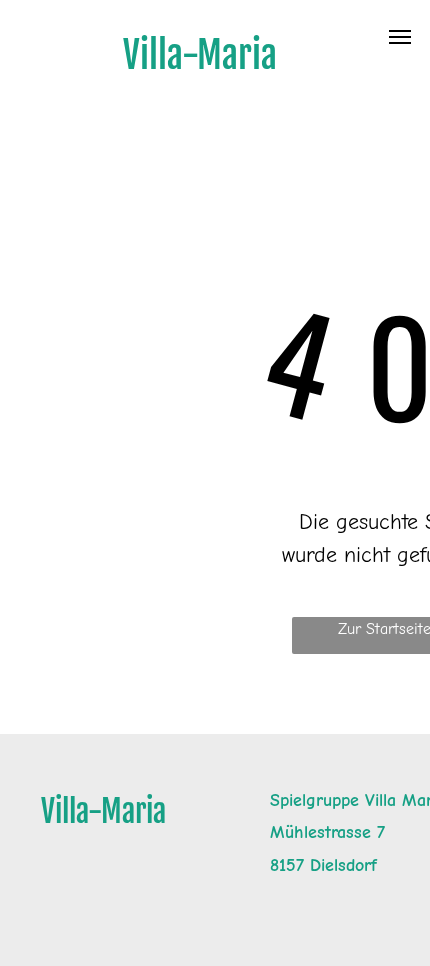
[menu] (400, 37)
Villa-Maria (103, 811)
